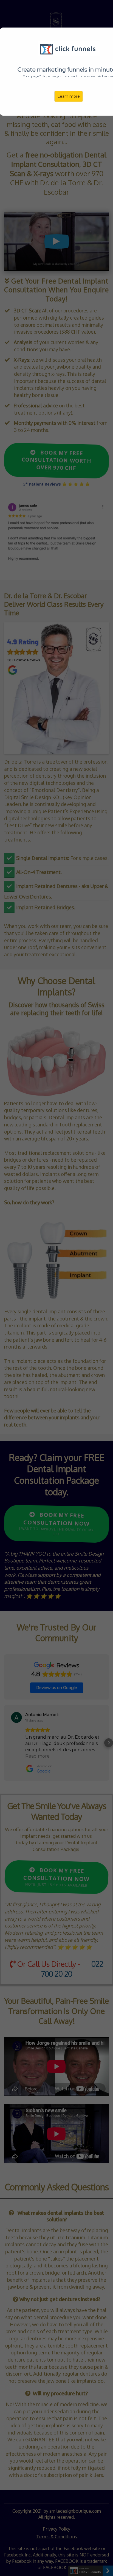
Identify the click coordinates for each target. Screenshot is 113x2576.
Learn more (69, 96)
